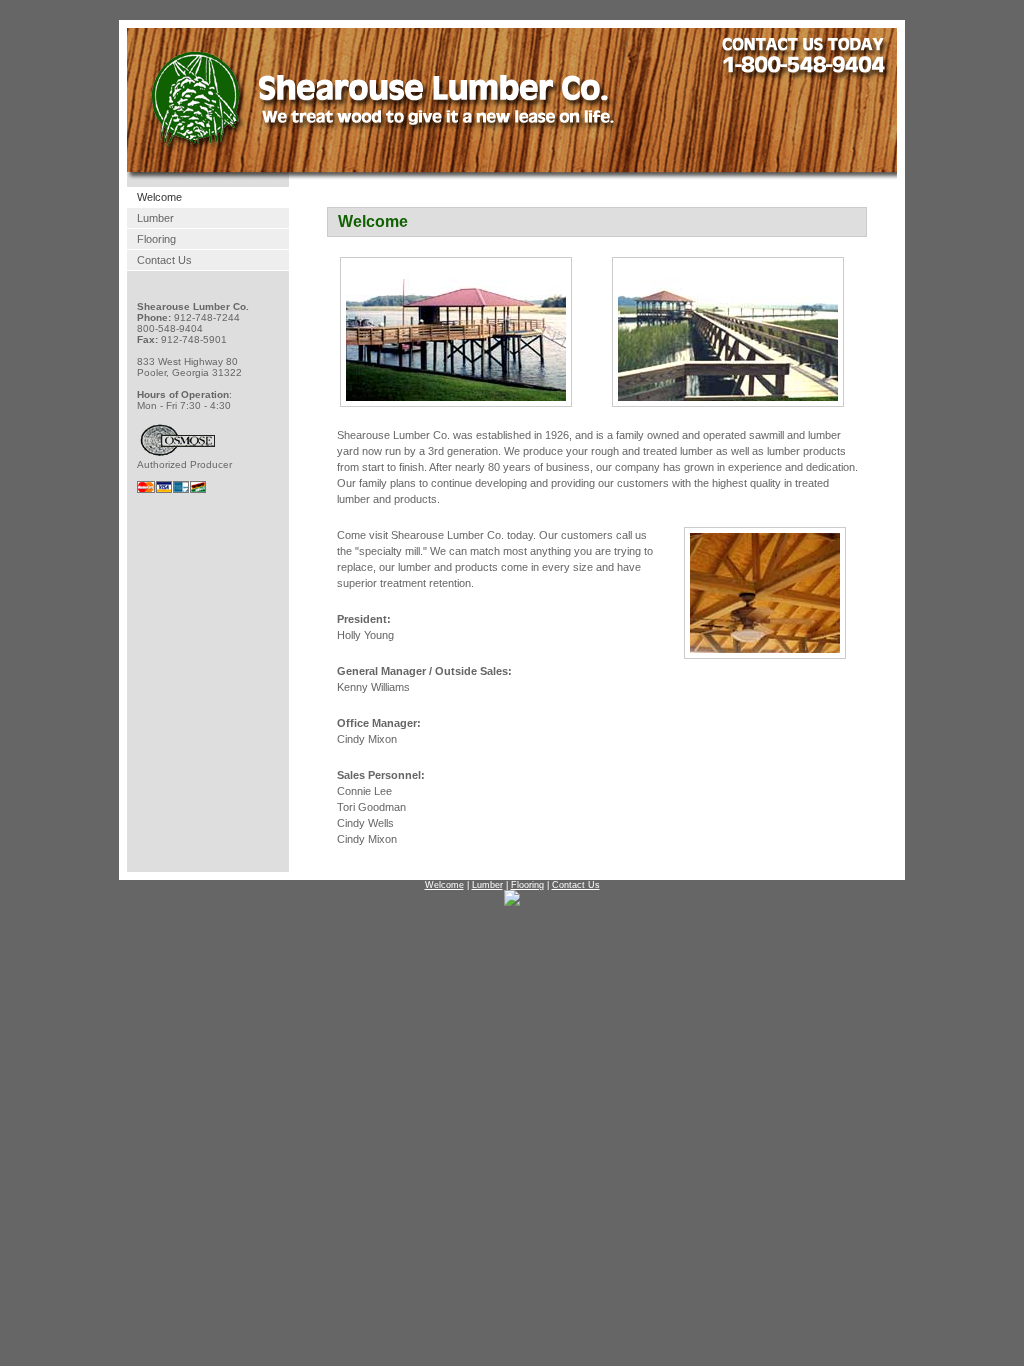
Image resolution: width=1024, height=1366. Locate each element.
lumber (155, 218)
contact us (164, 260)
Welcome (159, 197)
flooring (156, 239)
